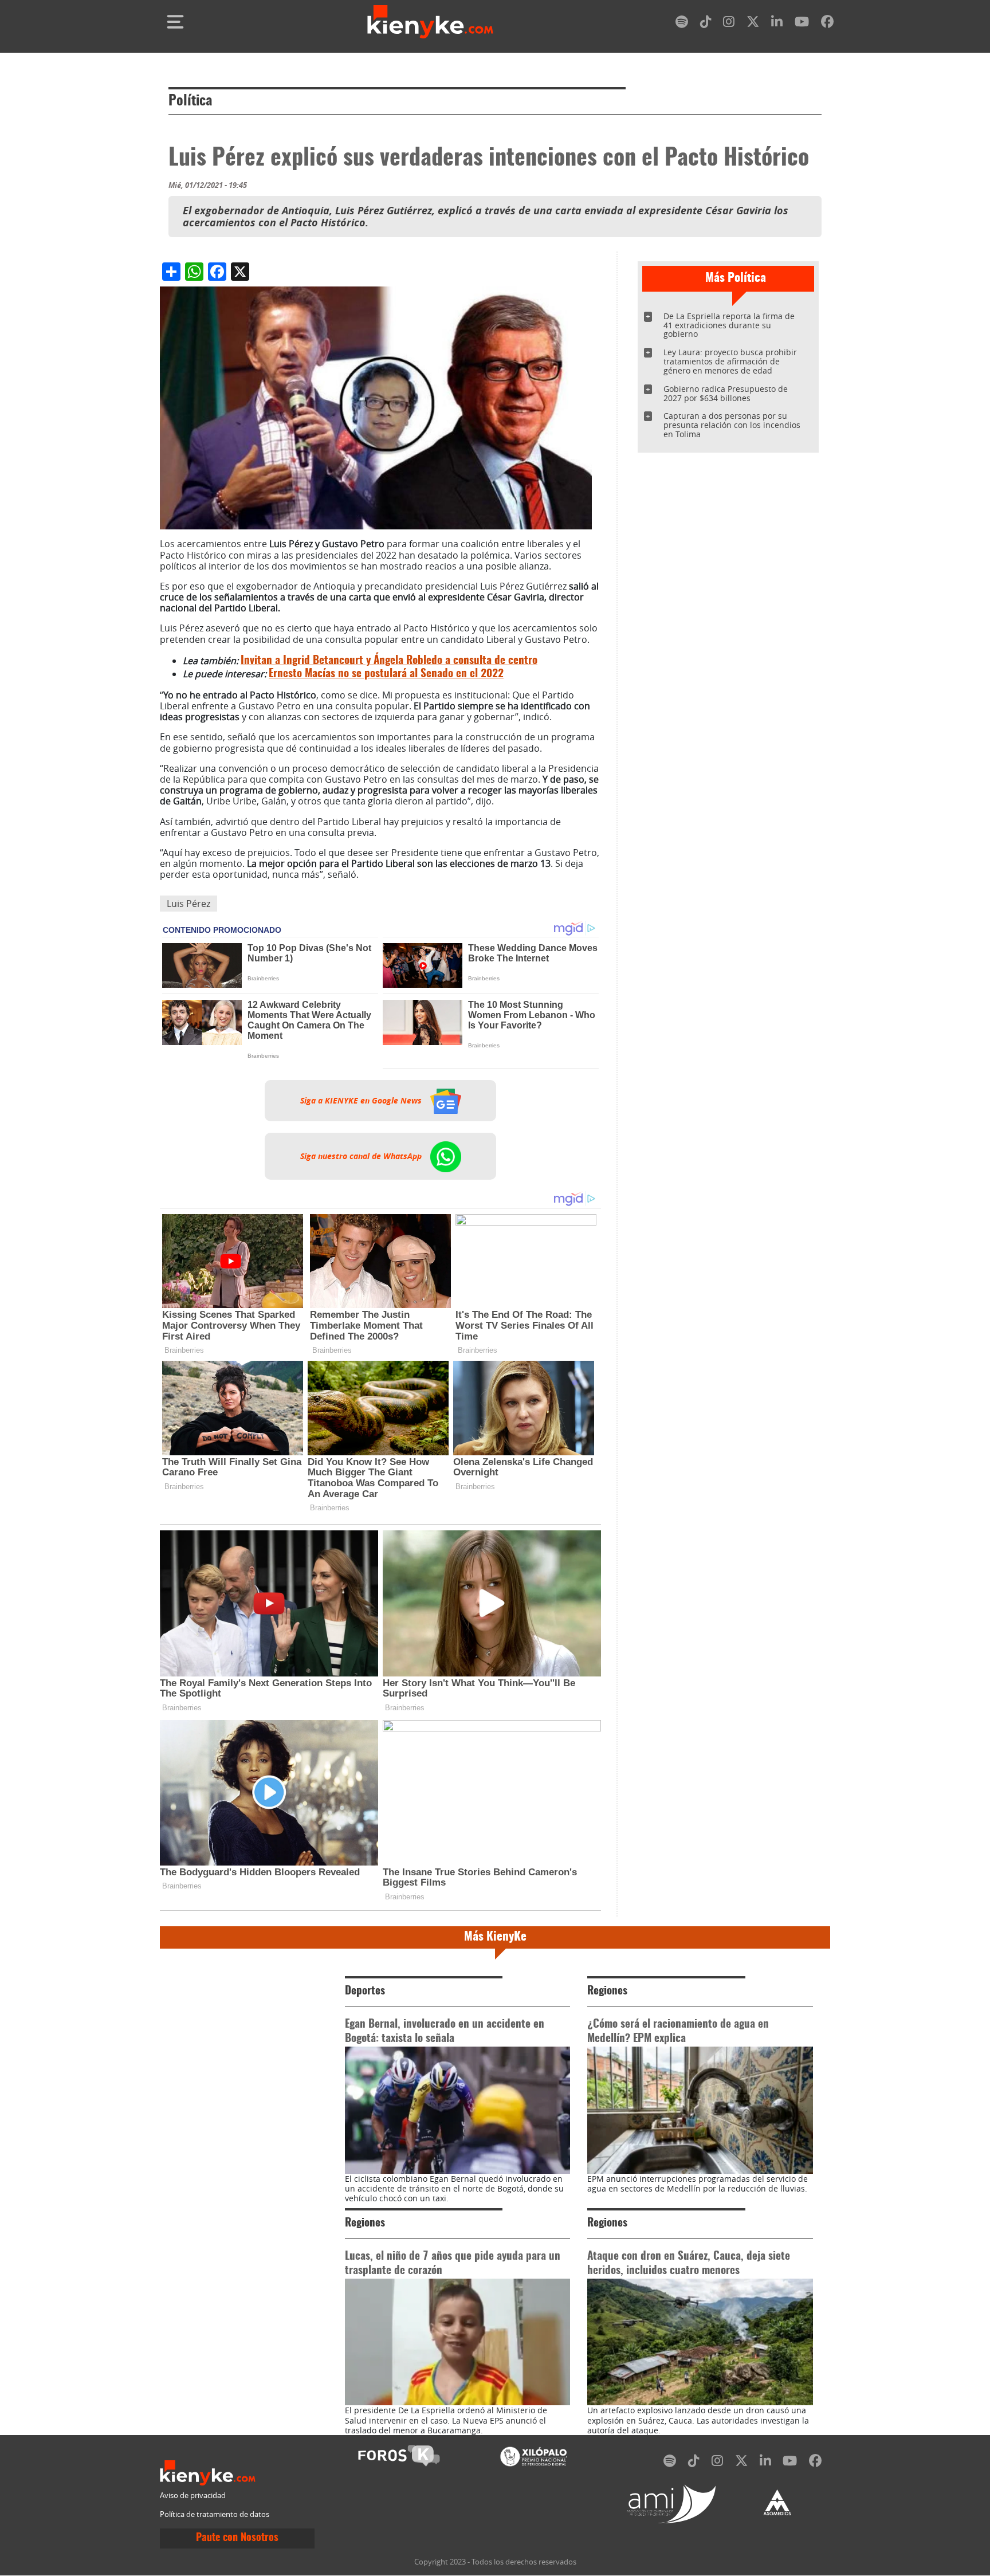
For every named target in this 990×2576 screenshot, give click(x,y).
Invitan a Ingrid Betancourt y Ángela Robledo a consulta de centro (389, 661)
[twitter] (753, 24)
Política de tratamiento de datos (215, 2514)
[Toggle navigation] (175, 22)
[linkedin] (777, 24)
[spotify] (682, 24)
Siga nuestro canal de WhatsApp (362, 1156)
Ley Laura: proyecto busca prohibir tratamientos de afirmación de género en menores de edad (730, 361)
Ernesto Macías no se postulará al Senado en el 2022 (386, 674)
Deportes (365, 1991)
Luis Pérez (188, 904)
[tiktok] (706, 24)
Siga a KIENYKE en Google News (362, 1101)
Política (190, 101)
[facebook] (827, 24)
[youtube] (802, 24)
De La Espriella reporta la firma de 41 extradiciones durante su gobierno (729, 325)
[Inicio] (430, 22)
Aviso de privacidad (193, 2495)
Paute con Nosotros (237, 2538)
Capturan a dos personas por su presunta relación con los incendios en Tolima (732, 425)
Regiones (607, 1991)
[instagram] (729, 24)
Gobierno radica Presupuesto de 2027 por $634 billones (726, 393)
